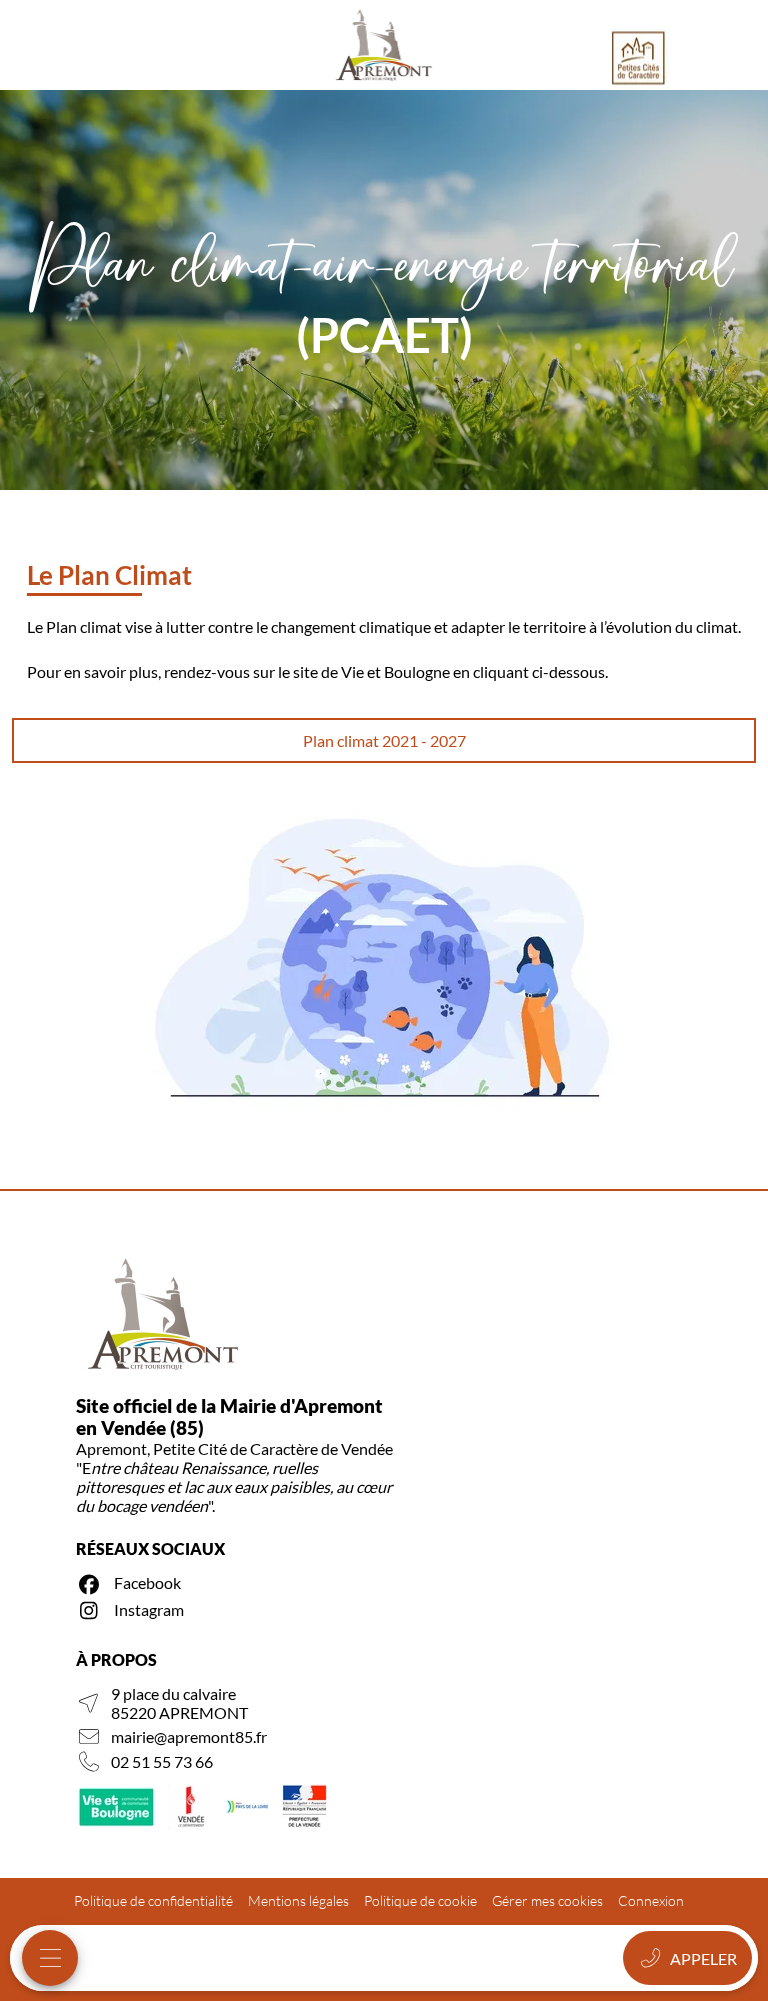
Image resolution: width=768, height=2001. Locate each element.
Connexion (651, 1900)
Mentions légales (298, 1900)
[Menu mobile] (50, 1958)
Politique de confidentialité (153, 1900)
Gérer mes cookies (547, 1900)
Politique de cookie (420, 1900)
